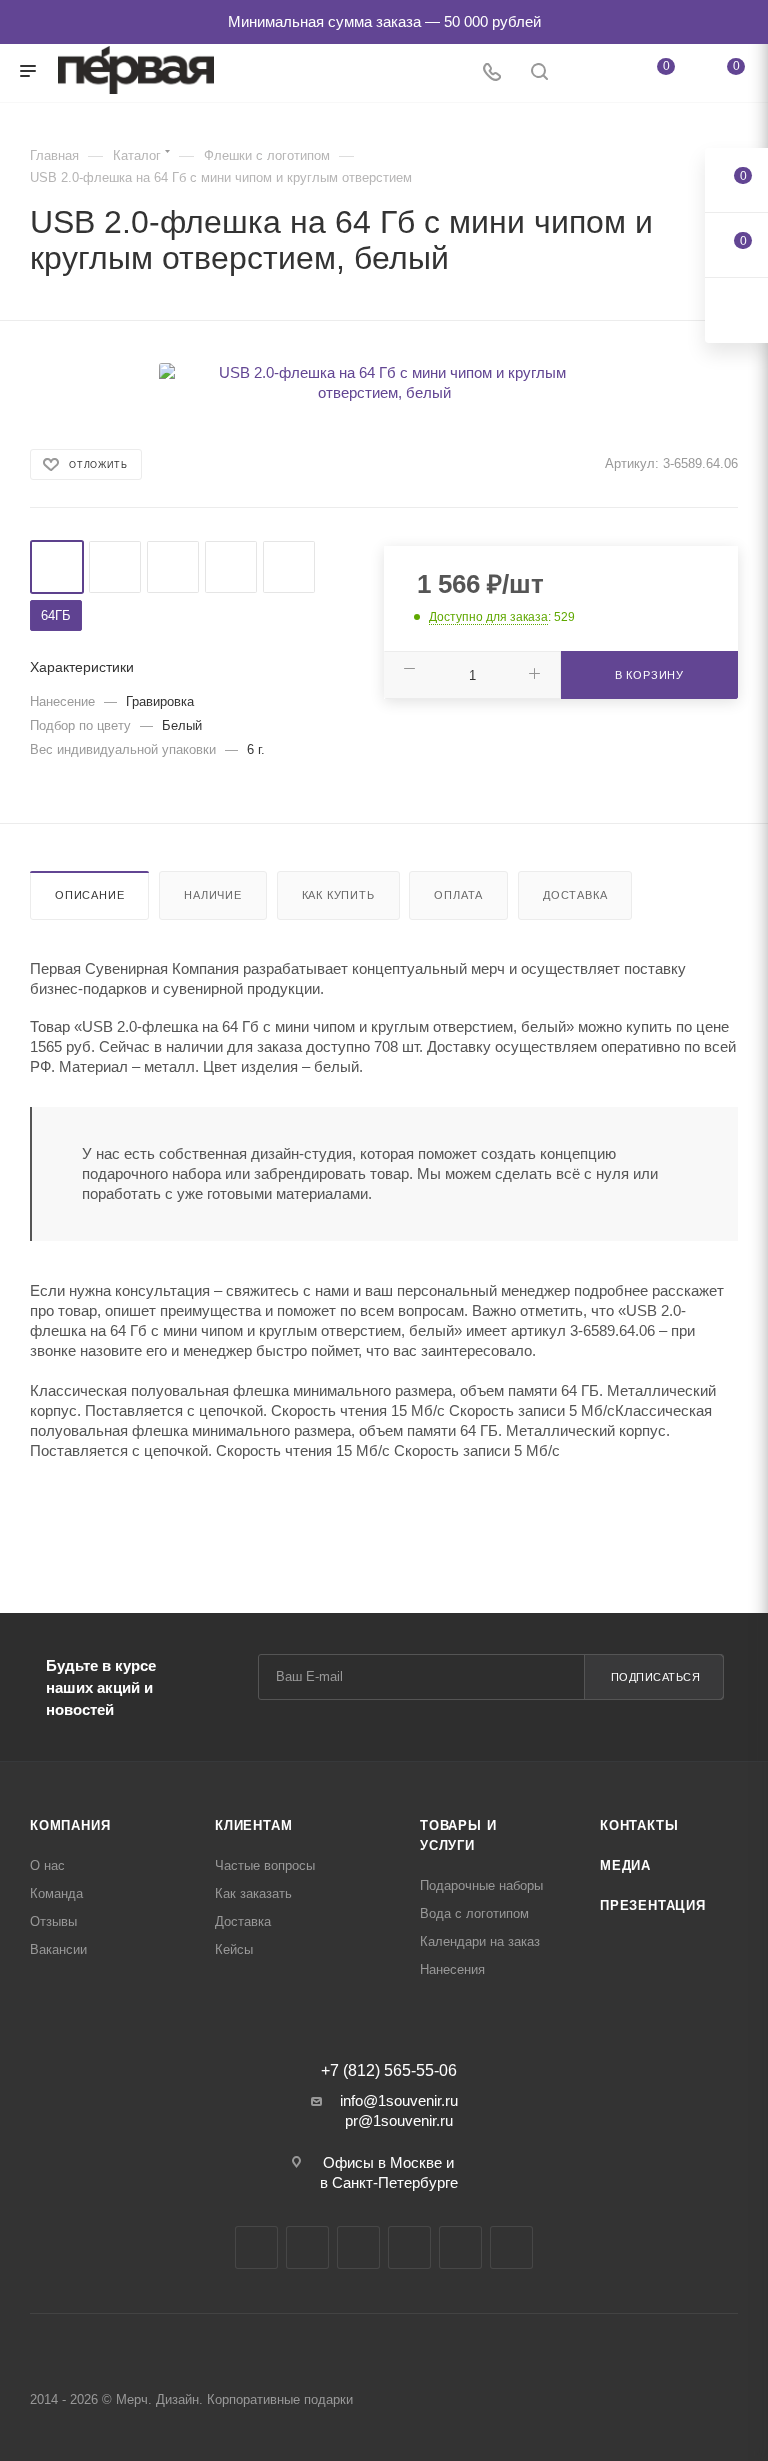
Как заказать (253, 1893)
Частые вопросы (265, 1865)
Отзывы (53, 1921)
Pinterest (511, 2247)
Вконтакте (256, 2247)
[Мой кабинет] (587, 73)
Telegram (307, 2247)
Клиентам (253, 1825)
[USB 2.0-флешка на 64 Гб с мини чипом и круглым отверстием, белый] (384, 382)
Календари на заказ (480, 1941)
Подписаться (656, 1677)
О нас (47, 1865)
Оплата (458, 895)
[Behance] (409, 2247)
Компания (70, 1825)
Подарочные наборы (481, 1885)
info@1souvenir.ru (399, 2100)
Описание (89, 895)
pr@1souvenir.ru (399, 2120)
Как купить (338, 895)
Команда (56, 1893)
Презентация (653, 1905)
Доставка (575, 895)
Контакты (639, 1825)
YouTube (358, 2247)
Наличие (213, 895)
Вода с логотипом (474, 1913)
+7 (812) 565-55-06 (389, 2071)
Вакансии (58, 1949)
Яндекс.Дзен (460, 2247)
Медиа (625, 1865)
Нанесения (452, 1969)
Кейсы (234, 1949)
